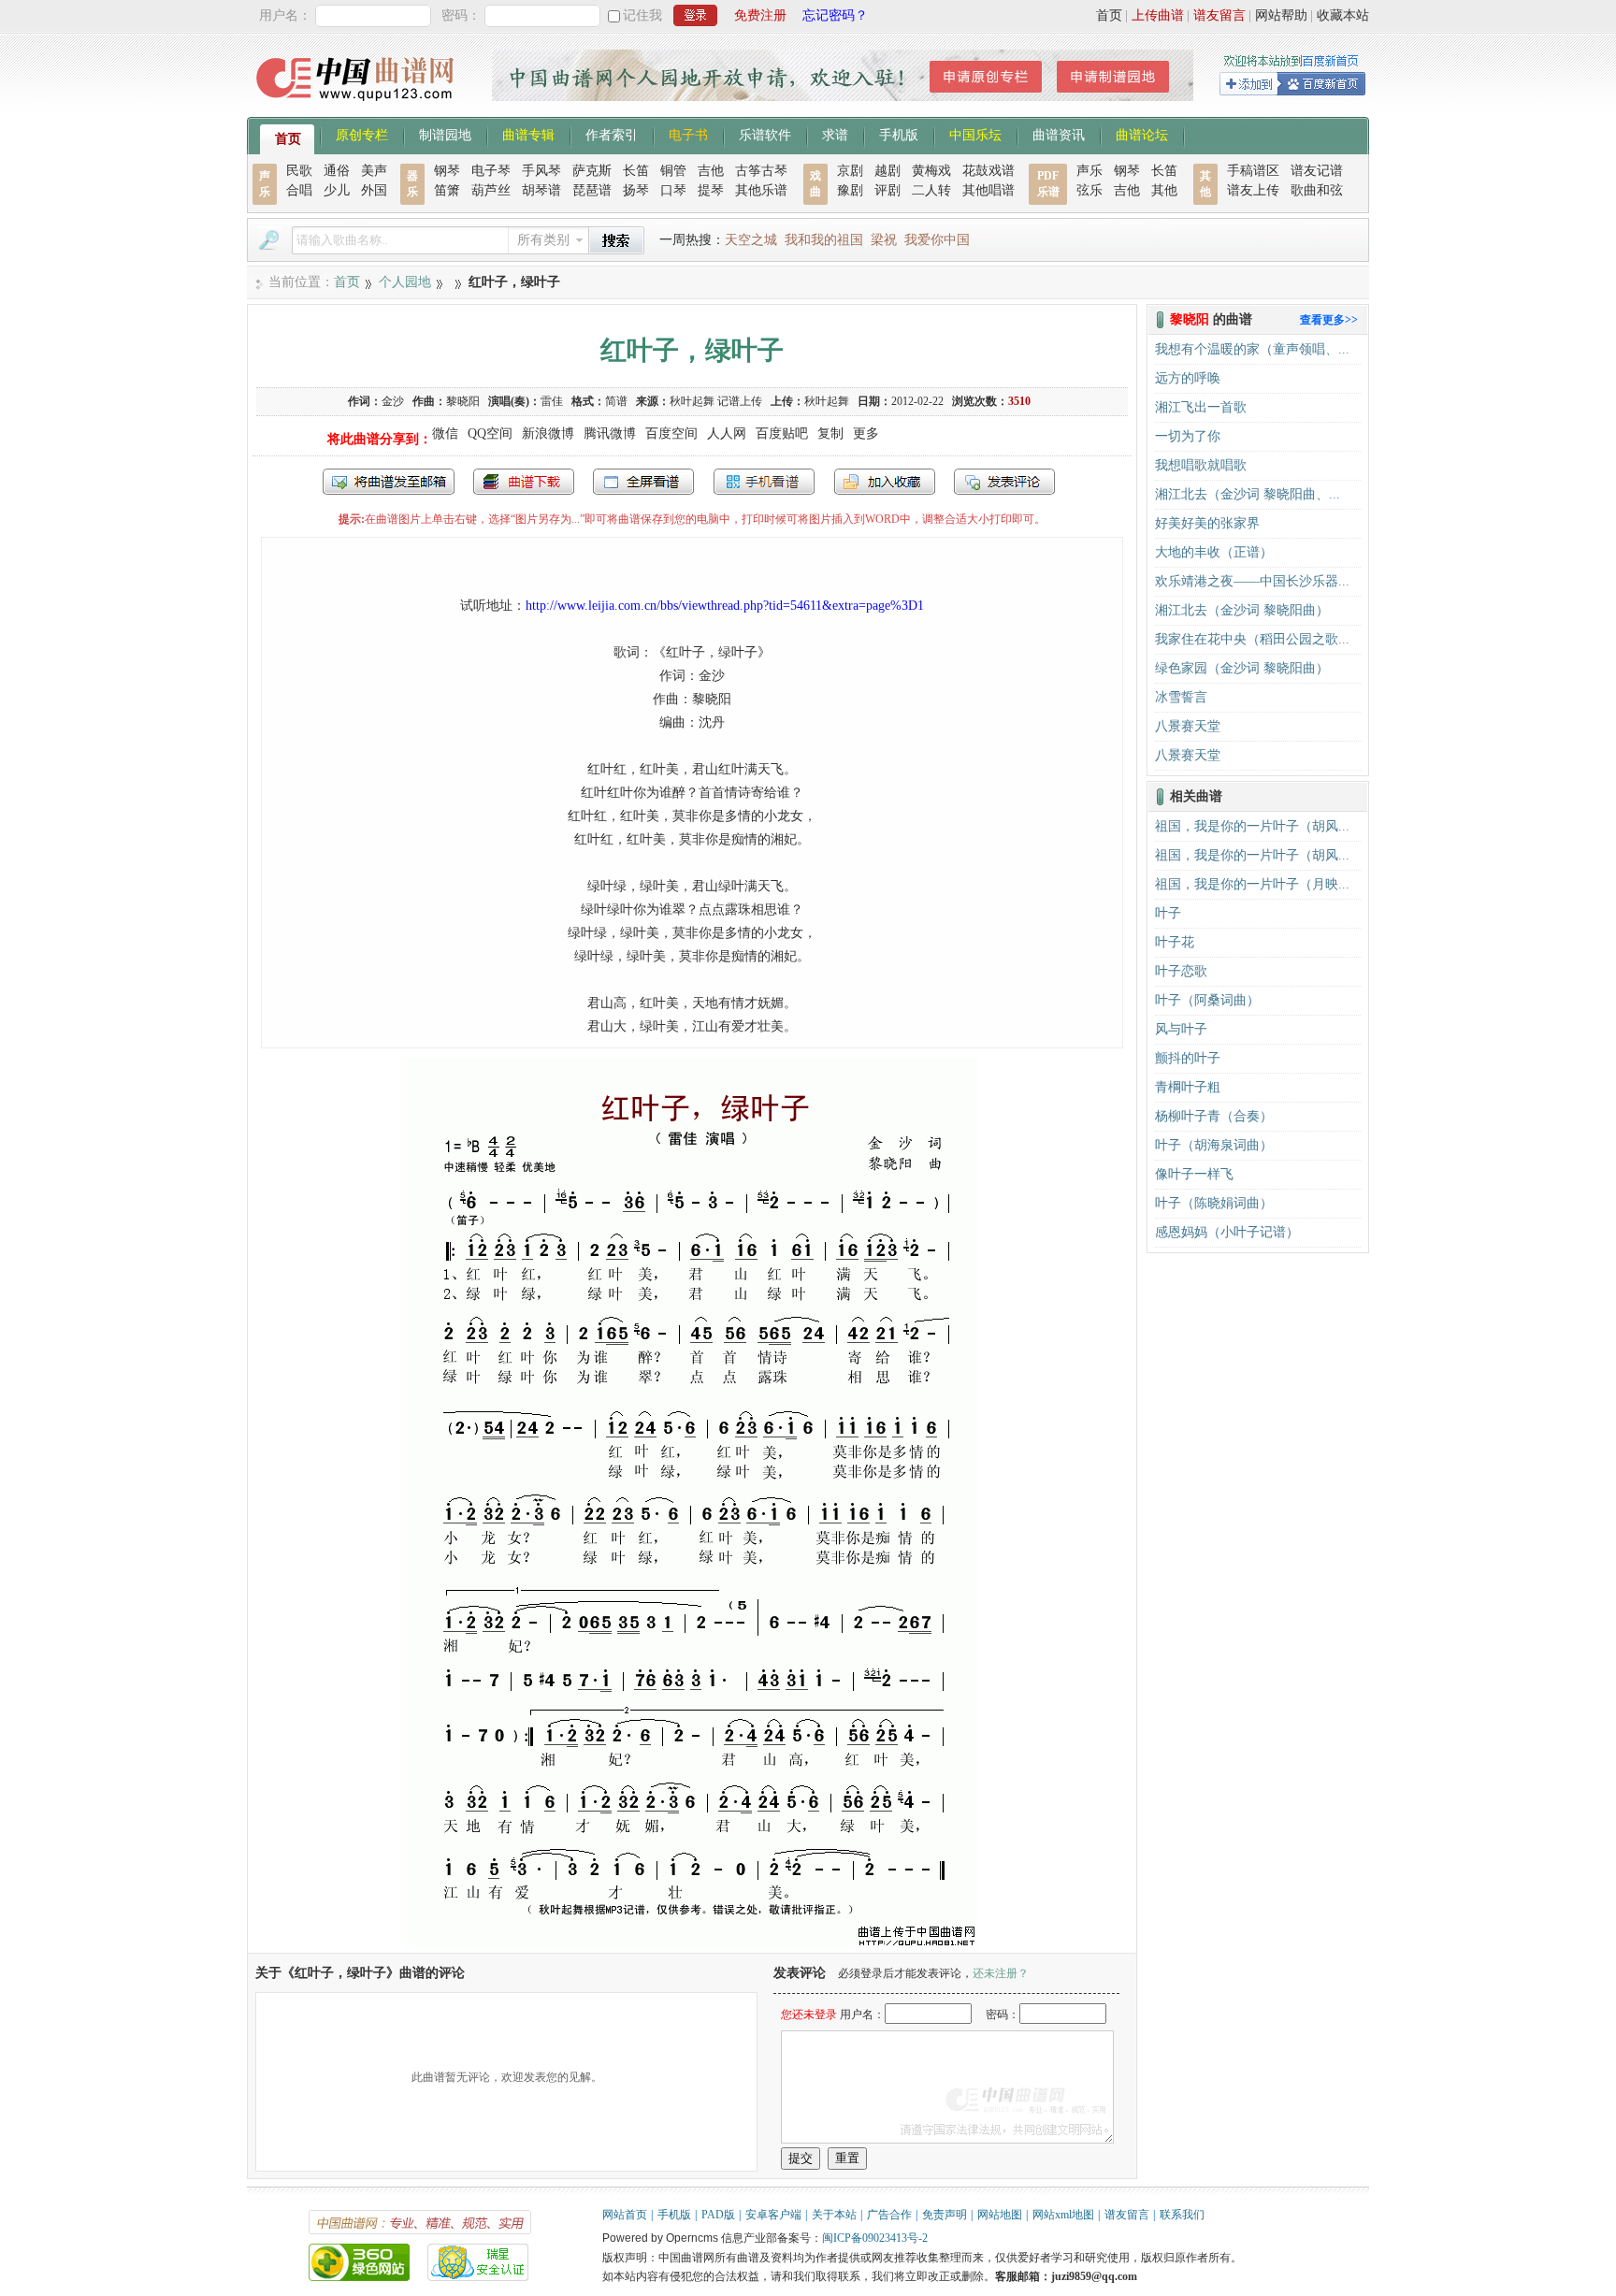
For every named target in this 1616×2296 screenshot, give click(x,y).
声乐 (1089, 171)
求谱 (835, 134)
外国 (374, 190)
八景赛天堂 (1188, 726)
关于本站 (834, 2215)
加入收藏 (885, 482)
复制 (830, 433)
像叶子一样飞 (1194, 1174)
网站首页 (625, 2215)
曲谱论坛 (1142, 134)
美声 (374, 171)
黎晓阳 (463, 401)
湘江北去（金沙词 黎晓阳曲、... (1248, 494)
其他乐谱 (761, 190)
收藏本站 (1343, 15)
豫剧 (850, 190)
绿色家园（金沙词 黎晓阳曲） (1242, 668)
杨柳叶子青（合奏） (1214, 1116)
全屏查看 (643, 482)
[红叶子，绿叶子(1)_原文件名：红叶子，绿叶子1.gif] (692, 1944)
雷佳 (552, 401)
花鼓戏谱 (988, 171)
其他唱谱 (988, 190)
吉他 (711, 171)
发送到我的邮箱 (389, 482)
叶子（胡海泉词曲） (1214, 1145)
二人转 (931, 190)
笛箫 (447, 190)
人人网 (727, 433)
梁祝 (884, 240)
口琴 (673, 190)
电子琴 (491, 171)
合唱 (299, 190)
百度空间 (671, 433)
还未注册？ (1001, 1973)
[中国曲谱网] (358, 107)
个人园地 (405, 282)
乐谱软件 (765, 134)
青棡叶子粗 (1188, 1087)
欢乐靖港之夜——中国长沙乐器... (1252, 581)
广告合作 (889, 2215)
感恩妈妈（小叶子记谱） (1227, 1232)
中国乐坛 (975, 134)
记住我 (642, 15)
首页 (1109, 15)
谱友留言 (1219, 15)
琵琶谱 (592, 190)
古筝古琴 (761, 171)
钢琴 (447, 171)
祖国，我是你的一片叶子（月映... (1252, 884)
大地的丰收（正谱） (1214, 552)
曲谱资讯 (1059, 134)
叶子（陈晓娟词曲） (1214, 1203)
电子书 (688, 134)
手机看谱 (764, 482)
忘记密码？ (835, 15)
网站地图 (1000, 2215)
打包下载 (524, 482)
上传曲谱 (1158, 15)
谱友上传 (1253, 190)
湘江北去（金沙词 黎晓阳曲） (1242, 610)
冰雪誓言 (1181, 697)
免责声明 (945, 2215)
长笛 (636, 171)
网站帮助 (1281, 15)
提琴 (711, 190)
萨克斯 (592, 171)
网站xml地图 (1063, 2215)
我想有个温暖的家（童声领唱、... (1252, 349)
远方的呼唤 (1188, 378)
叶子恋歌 (1181, 971)
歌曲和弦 (1317, 190)
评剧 (887, 190)
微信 (445, 433)
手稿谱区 (1253, 171)
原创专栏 (362, 134)
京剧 (850, 171)
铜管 (673, 171)
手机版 (899, 134)
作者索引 (612, 134)
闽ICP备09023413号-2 (875, 2238)
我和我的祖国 (824, 240)
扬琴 (636, 190)
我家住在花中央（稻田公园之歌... (1252, 639)
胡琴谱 (541, 190)
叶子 (1168, 913)
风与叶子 (1181, 1029)
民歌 (299, 171)
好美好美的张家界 (1207, 523)
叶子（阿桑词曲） (1207, 1000)
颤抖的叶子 (1188, 1058)
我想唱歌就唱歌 (1201, 465)
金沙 (393, 401)
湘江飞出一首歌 (1201, 407)
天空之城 (751, 240)
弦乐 (1089, 190)
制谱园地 (445, 134)
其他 (1164, 190)
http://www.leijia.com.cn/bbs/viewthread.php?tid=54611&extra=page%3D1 (725, 606)
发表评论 (1004, 482)
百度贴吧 (782, 433)
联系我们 (1182, 2215)
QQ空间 (490, 433)
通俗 (337, 171)
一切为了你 (1188, 436)
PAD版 (718, 2215)
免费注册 (760, 15)
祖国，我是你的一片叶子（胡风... (1252, 826)
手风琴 (541, 171)
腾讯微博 (610, 433)
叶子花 (1175, 942)
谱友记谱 (1317, 171)
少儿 (337, 190)
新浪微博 (548, 433)
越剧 (887, 171)
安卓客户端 (773, 2215)
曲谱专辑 (528, 134)
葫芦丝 (491, 190)
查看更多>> (1329, 320)
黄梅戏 (931, 171)
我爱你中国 (937, 240)
